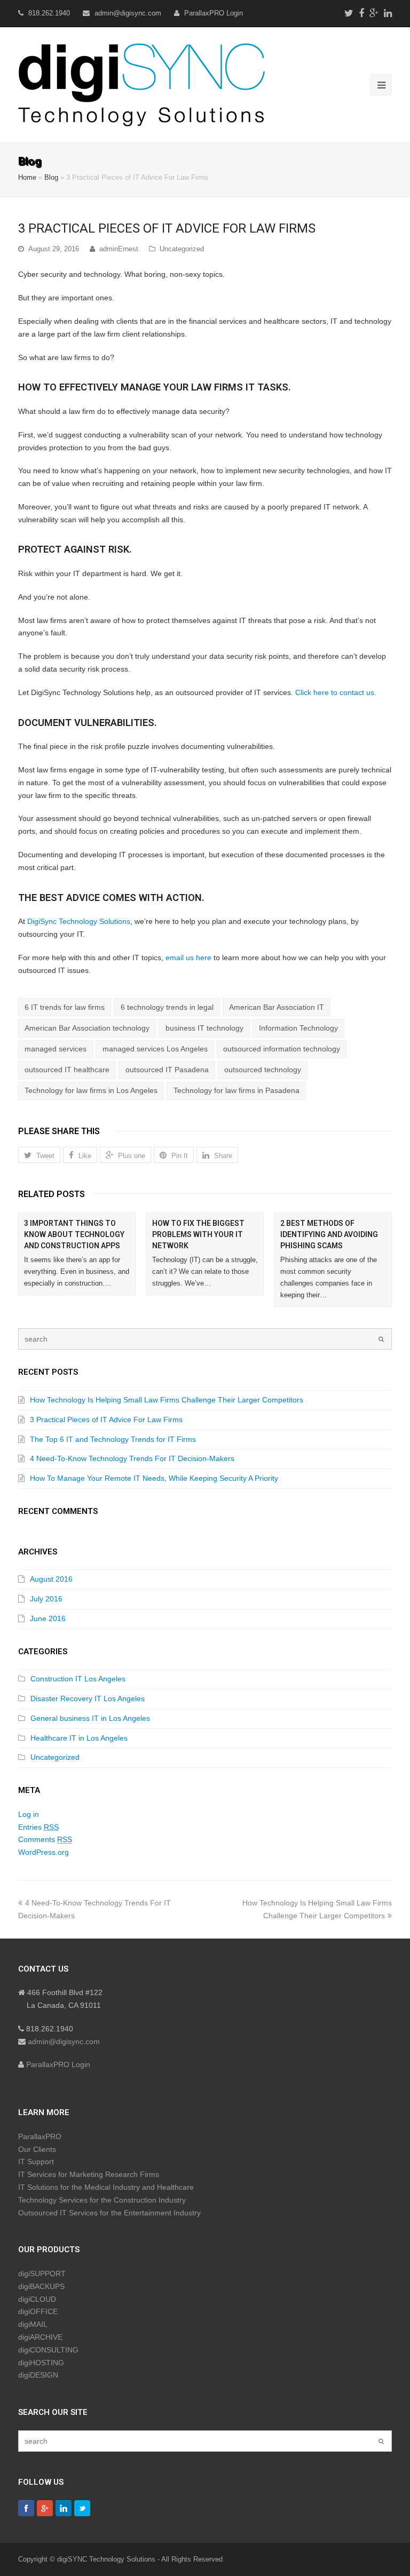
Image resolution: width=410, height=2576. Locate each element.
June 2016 (48, 1618)
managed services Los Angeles (155, 1049)
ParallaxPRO (40, 2136)
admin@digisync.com (128, 13)
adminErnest (119, 249)
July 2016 (46, 1599)
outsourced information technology (282, 1049)
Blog (51, 178)
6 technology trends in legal (167, 1007)
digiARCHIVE (40, 2337)
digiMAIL (33, 2324)
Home (27, 178)
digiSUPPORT (42, 2274)
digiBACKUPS (41, 2286)
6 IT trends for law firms (65, 1007)
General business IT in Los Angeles (90, 1718)
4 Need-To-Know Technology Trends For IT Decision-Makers (132, 1458)
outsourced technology (263, 1070)
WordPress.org (44, 1852)
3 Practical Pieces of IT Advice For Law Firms (106, 1419)
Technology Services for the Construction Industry (102, 2200)
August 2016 (51, 1579)
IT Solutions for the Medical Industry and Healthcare (106, 2187)
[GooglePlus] (45, 2508)
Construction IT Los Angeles (78, 1679)
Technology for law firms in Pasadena (236, 1090)
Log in (29, 1814)
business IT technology (204, 1028)
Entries (38, 1827)
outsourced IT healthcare (67, 1070)
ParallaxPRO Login (214, 13)
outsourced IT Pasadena (167, 1070)
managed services (56, 1049)
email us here (190, 958)
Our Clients (37, 2149)
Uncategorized (182, 249)
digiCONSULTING (48, 2350)
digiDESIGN (38, 2375)
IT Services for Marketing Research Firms (89, 2174)
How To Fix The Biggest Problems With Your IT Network (198, 1234)
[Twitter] (349, 13)
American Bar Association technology (87, 1028)
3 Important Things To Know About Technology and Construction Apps (74, 1234)
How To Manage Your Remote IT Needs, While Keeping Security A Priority (154, 1478)
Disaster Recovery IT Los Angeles (88, 1698)
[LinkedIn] (388, 13)
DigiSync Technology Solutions (79, 921)
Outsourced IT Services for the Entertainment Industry (109, 2213)
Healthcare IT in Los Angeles (79, 1738)
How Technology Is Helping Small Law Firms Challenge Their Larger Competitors (167, 1400)
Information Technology (298, 1028)
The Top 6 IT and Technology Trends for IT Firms (113, 1439)
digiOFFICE (38, 2311)
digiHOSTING (41, 2363)
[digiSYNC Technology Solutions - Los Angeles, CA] (141, 83)
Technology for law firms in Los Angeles (91, 1090)
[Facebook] (361, 13)
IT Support (36, 2162)
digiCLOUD (37, 2299)
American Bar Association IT (277, 1007)
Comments (45, 1839)
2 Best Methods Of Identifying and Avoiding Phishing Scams (329, 1234)
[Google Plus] (374, 13)
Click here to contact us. (336, 692)
